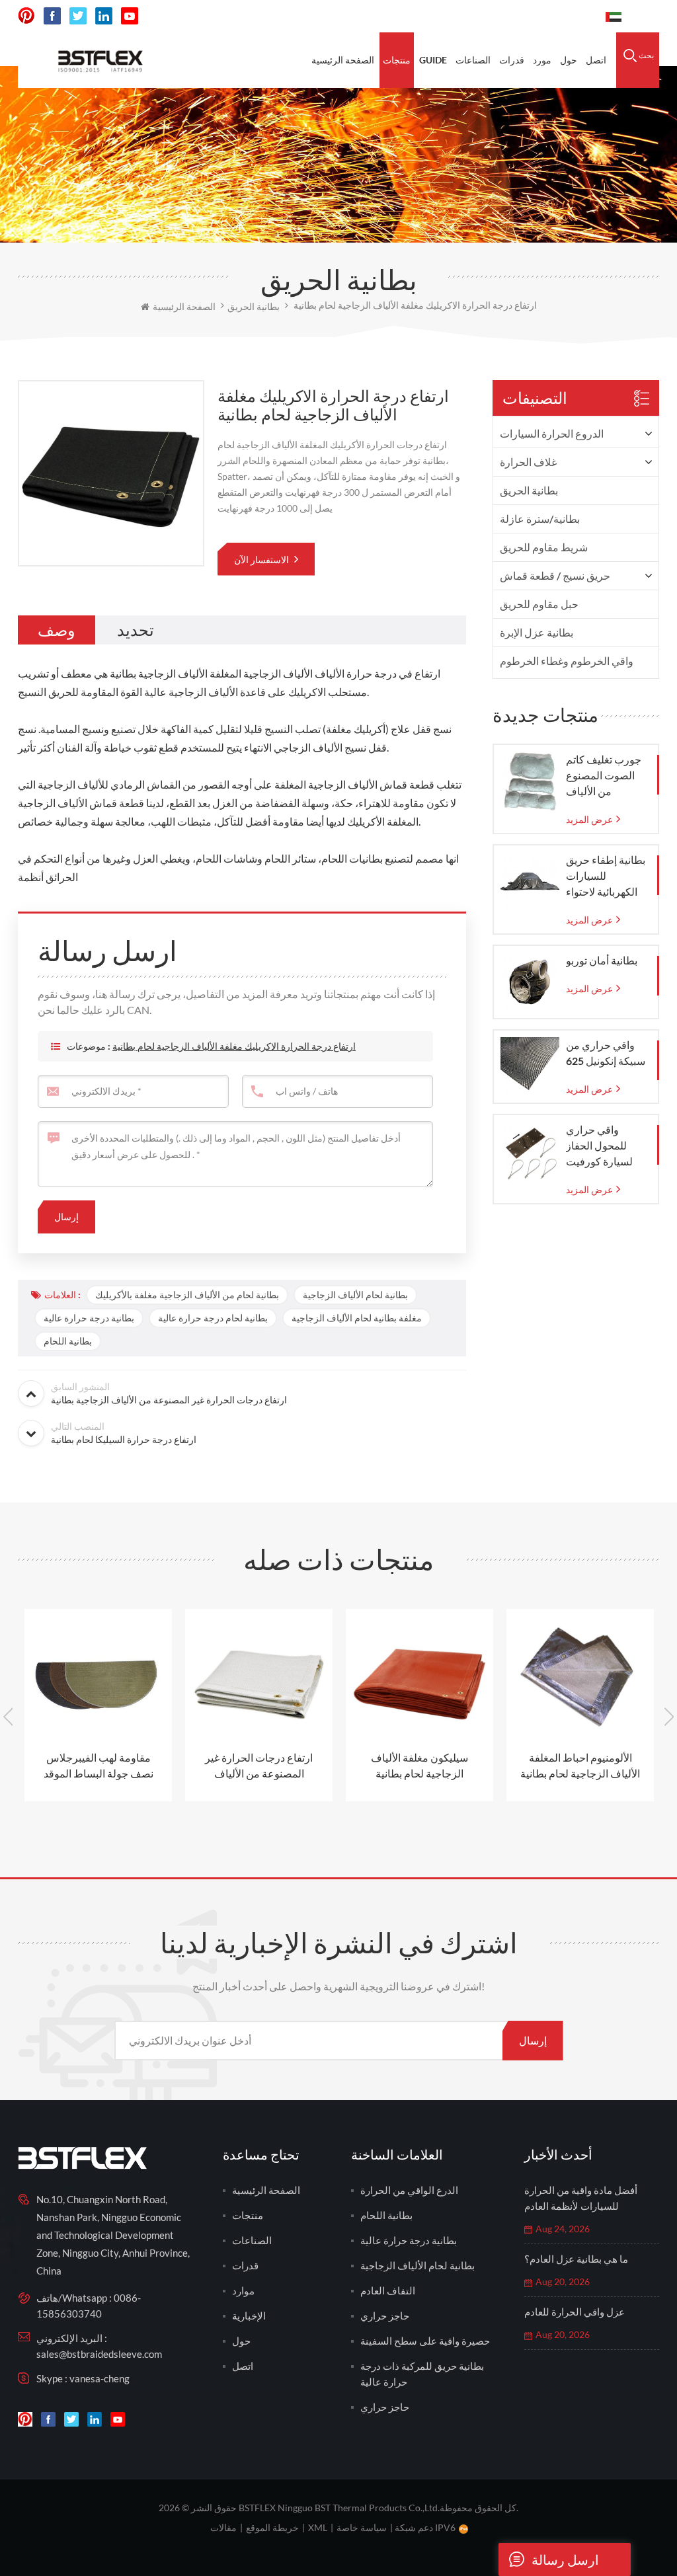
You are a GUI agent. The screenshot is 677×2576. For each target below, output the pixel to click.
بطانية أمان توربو (602, 960)
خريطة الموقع (272, 2527)
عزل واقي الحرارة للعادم (575, 2312)
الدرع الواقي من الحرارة (409, 2190)
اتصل (596, 60)
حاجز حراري (385, 2316)
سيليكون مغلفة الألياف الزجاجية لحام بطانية (419, 1765)
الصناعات (473, 60)
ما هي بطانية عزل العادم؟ (576, 2259)
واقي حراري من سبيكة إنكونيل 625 (606, 1053)
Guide (433, 60)
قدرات (512, 60)
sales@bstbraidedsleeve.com (99, 2354)
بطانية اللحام (68, 1341)
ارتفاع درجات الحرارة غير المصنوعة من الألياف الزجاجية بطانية (259, 1766)
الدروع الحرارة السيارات (552, 433)
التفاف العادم (388, 2290)
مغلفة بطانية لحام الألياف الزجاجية (357, 1318)
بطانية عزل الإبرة (537, 632)
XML (318, 2527)
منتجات (397, 60)
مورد (542, 60)
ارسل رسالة (565, 2559)
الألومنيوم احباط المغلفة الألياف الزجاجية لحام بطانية (580, 1765)
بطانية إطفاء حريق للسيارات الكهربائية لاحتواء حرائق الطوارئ (606, 877)
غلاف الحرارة (528, 462)
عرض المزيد (589, 819)
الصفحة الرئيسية (343, 60)
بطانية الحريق (529, 490)
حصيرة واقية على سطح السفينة (425, 2341)
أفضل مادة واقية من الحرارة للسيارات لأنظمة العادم (581, 2198)
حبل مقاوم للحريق (539, 604)
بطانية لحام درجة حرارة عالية (213, 1318)
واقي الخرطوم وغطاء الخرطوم (567, 661)
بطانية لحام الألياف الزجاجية (355, 1295)
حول (569, 60)
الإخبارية (249, 2316)
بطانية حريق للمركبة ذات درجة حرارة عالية (422, 2374)
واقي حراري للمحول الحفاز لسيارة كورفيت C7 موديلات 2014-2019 (606, 1146)
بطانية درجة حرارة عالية (89, 1318)
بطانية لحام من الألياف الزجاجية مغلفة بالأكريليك (187, 1295)
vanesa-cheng (100, 2378)
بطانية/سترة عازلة (540, 519)
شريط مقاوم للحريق (544, 547)
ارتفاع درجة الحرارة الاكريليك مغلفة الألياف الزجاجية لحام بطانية (234, 1046)
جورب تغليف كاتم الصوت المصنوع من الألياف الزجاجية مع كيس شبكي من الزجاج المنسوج (604, 776)
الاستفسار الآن (262, 560)
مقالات (223, 2527)
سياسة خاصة (362, 2527)
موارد (243, 2290)
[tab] (57, 630)
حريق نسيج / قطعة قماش (555, 575)
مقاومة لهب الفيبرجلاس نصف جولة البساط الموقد (99, 1765)
